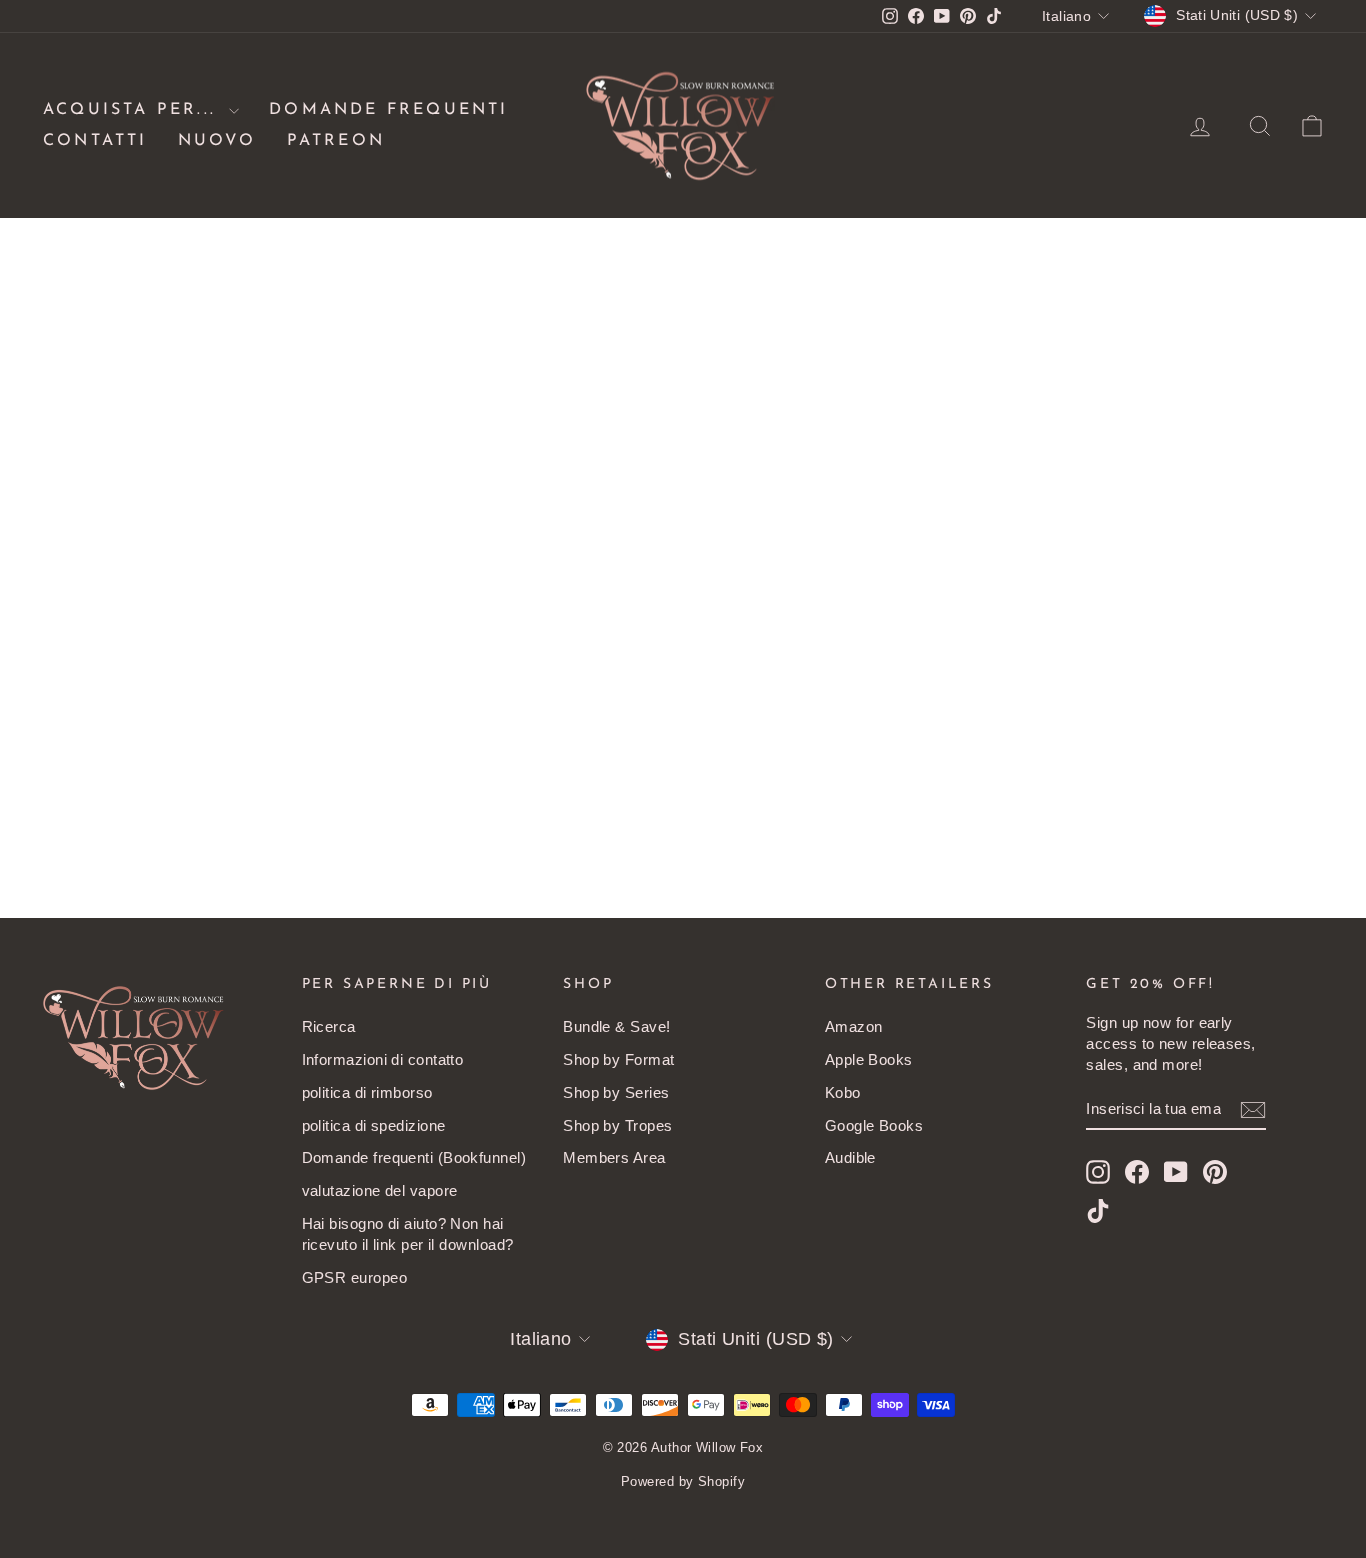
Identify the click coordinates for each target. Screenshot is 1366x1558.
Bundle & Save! (616, 1026)
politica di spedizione (374, 1125)
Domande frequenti (388, 110)
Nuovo (217, 141)
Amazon (854, 1026)
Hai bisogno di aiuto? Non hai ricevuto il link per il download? (408, 1234)
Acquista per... (133, 110)
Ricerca (329, 1026)
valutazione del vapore (380, 1190)
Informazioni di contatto (383, 1059)
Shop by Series (616, 1092)
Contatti (95, 141)
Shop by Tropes (617, 1125)
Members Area (614, 1157)
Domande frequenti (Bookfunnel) (414, 1157)
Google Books (874, 1125)
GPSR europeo (354, 1277)
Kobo (843, 1092)
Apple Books (869, 1059)
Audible (850, 1157)
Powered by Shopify (683, 1481)
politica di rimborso (367, 1092)
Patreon (336, 141)
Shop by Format (618, 1059)
